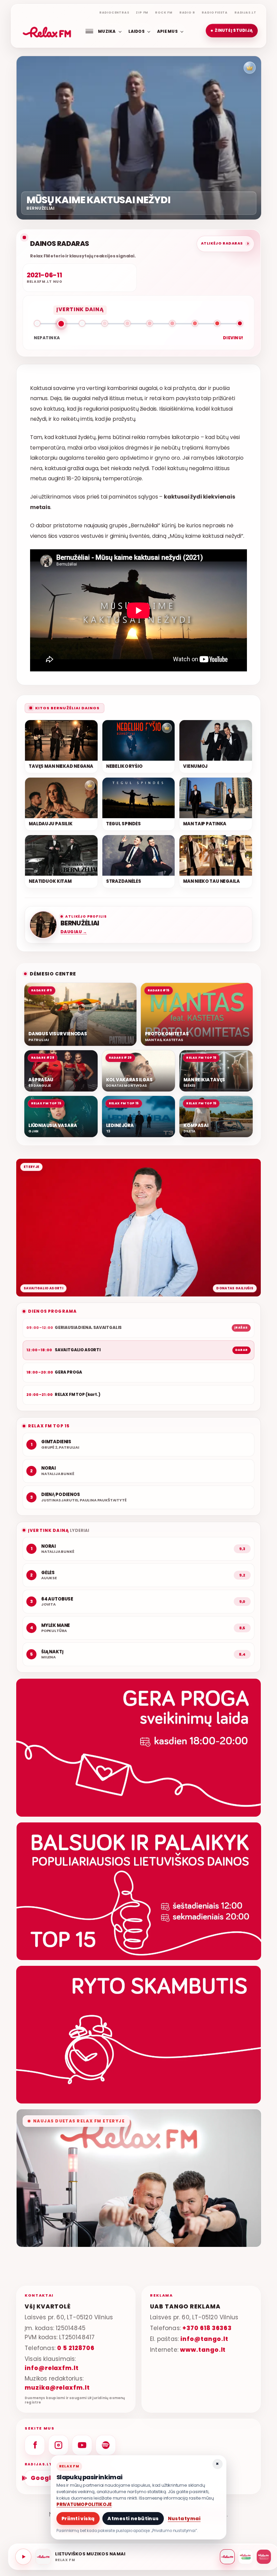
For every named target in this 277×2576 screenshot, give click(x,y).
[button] (232, 31)
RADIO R (187, 13)
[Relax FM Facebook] (35, 2445)
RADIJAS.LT (245, 13)
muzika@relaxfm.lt (57, 2388)
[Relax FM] (227, 2557)
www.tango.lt (203, 2350)
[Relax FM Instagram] (58, 2445)
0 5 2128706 (76, 2348)
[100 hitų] (246, 2557)
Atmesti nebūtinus (133, 2518)
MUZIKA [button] (107, 31)
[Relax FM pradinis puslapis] (47, 31)
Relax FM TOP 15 (49, 1426)
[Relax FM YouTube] (82, 2445)
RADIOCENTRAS (114, 13)
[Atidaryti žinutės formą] (138, 1747)
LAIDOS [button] (136, 31)
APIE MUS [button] (167, 31)
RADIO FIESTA (215, 13)
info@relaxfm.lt (52, 2368)
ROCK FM (164, 13)
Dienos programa (52, 1311)
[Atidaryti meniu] (89, 31)
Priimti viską (78, 2518)
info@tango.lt (204, 2339)
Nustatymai (184, 2518)
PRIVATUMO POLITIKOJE (84, 2504)
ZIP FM (142, 13)
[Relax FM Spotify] (106, 2445)
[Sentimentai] (264, 2557)
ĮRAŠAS (241, 1328)
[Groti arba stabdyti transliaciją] (23, 2557)
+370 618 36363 (207, 2328)
